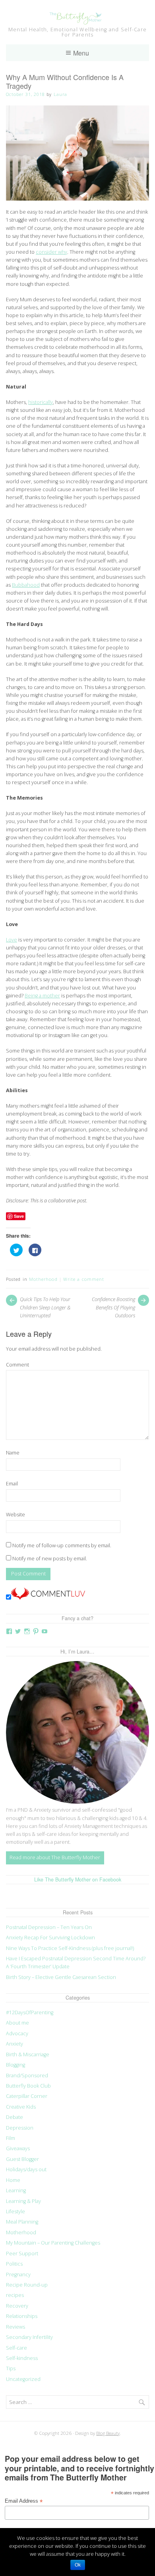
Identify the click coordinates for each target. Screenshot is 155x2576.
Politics (14, 2264)
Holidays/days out (26, 2169)
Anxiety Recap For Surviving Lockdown (50, 1938)
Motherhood (43, 1279)
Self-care (16, 2348)
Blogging (15, 2065)
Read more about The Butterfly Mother (55, 1857)
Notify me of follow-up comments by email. (62, 1545)
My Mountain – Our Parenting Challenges (53, 2243)
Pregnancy (18, 2275)
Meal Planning (22, 2222)
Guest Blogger (22, 2159)
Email (12, 1484)
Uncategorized (23, 2379)
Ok (78, 2565)
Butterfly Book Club (28, 2086)
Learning (16, 2190)
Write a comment (84, 1279)
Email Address (24, 2501)
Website (15, 1515)
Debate (15, 2117)
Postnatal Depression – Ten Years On (49, 1927)
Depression (20, 2128)
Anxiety (15, 2044)
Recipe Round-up (27, 2285)
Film (11, 2138)
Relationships (22, 2316)
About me (17, 2023)
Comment (17, 1365)
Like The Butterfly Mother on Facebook (78, 1879)
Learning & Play (23, 2201)
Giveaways (18, 2148)
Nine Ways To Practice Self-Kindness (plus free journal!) (70, 1948)
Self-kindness (22, 2358)
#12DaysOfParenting (30, 2012)
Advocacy (17, 2033)
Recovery (17, 2306)
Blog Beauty (108, 2433)
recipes (15, 2295)
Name (13, 1453)
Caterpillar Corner (27, 2096)
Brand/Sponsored (27, 2076)
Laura (60, 94)
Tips (11, 2368)
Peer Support (22, 2254)
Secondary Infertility (29, 2337)
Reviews (15, 2327)
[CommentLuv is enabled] (48, 1598)
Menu (81, 53)
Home (13, 2180)
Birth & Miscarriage (28, 2054)
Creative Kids (21, 2107)
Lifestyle (15, 2211)
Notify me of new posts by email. (50, 1559)
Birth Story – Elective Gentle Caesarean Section (62, 1977)
